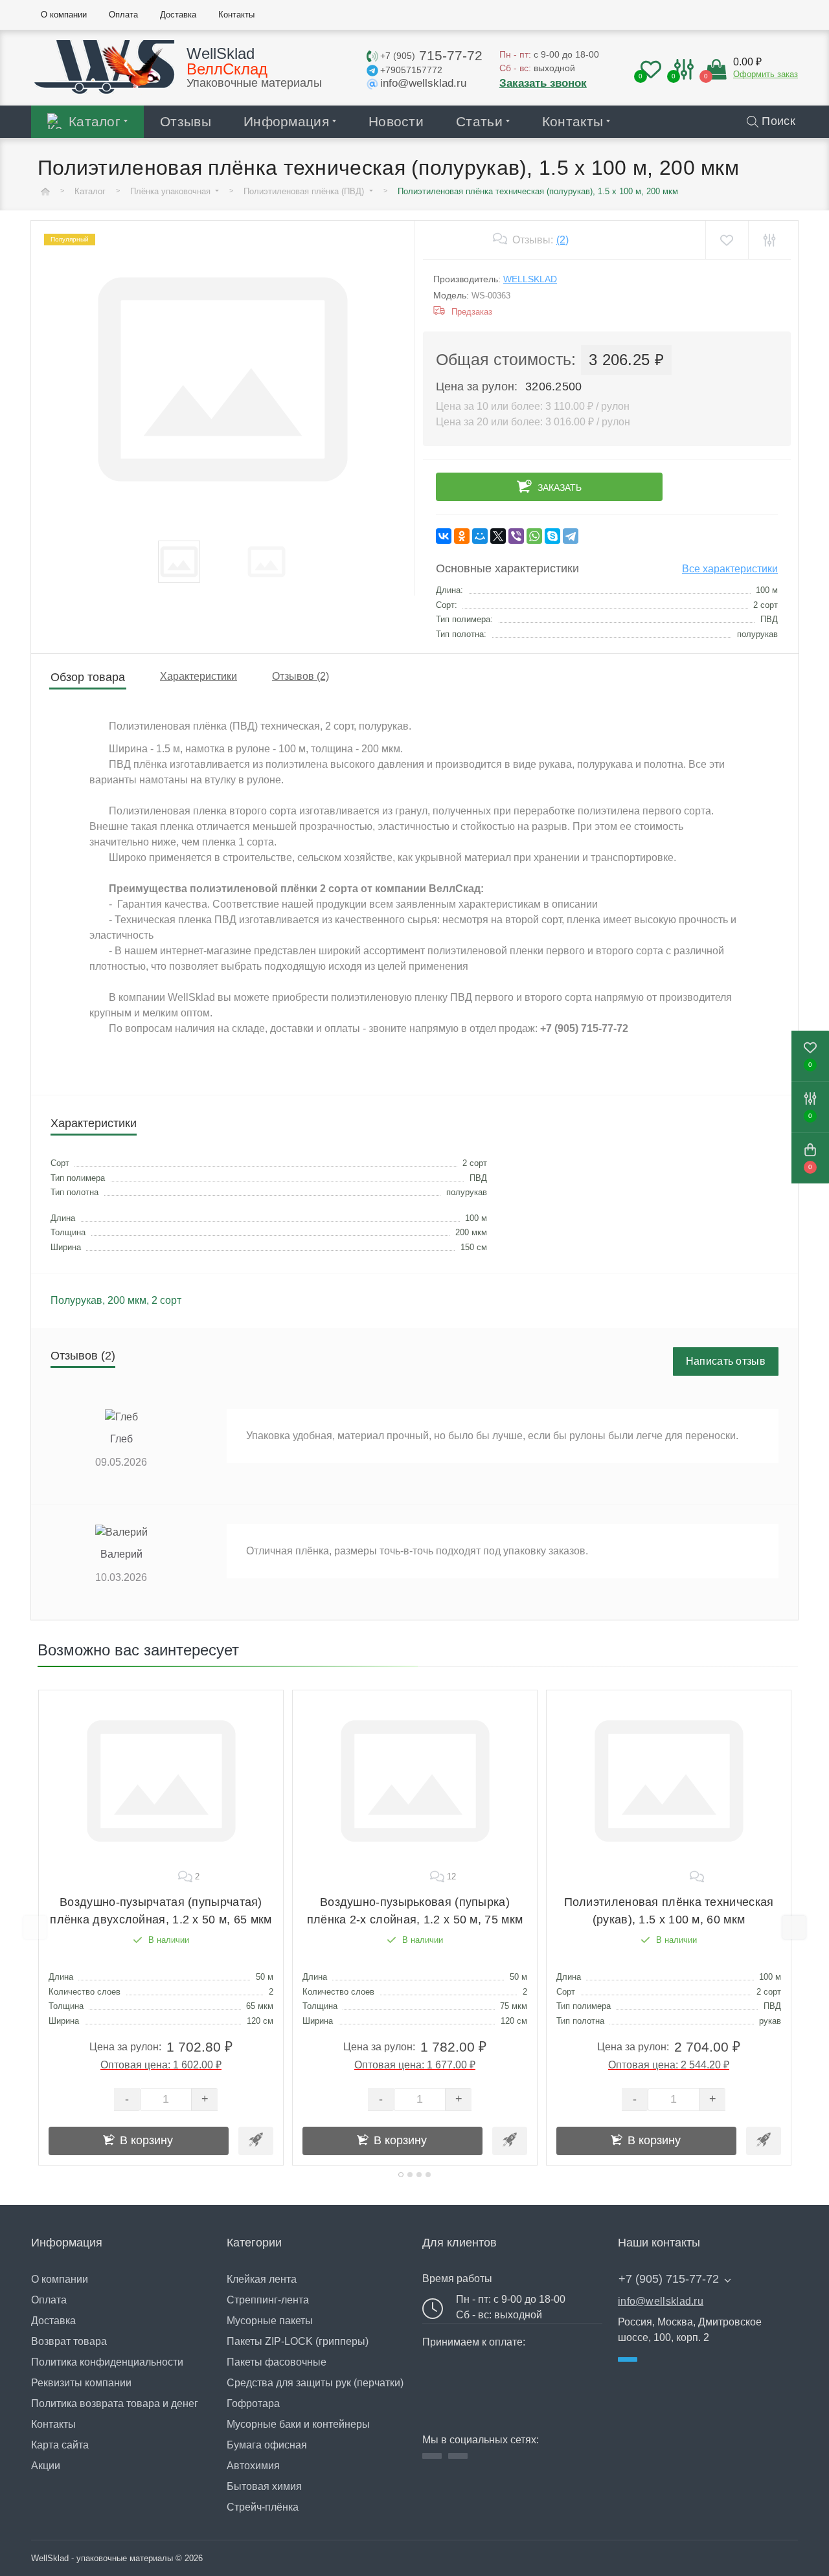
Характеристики (199, 676)
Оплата (49, 2300)
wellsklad (530, 279)
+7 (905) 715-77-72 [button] (669, 2279)
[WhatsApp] (534, 536)
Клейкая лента (262, 2279)
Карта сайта (60, 2445)
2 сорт (166, 1300)
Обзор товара (88, 677)
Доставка (53, 2321)
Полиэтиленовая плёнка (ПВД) (305, 191)
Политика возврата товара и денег (115, 2403)
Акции (46, 2466)
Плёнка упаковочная (172, 191)
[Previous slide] (35, 1927)
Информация (286, 121)
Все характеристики (730, 569)
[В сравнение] (769, 240)
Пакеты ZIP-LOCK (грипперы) (298, 2341)
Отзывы (186, 121)
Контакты (573, 121)
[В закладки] (726, 240)
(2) (562, 240)
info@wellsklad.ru (661, 2301)
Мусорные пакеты (270, 2321)
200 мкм (127, 1300)
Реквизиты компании (81, 2383)
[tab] (401, 2175)
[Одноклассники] (462, 536)
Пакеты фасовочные (277, 2362)
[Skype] (552, 536)
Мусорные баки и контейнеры (298, 2424)
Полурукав (76, 1300)
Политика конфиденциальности (107, 2362)
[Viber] (516, 536)
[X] (498, 536)
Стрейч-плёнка (263, 2507)
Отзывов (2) (301, 676)
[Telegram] (571, 536)
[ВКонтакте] (444, 536)
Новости (396, 121)
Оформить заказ (766, 74)
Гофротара (253, 2403)
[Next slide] (794, 1927)
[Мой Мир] (480, 536)
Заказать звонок (543, 83)
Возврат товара (69, 2341)
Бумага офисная (267, 2445)
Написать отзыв (726, 1361)
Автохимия (253, 2466)
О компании (60, 2279)
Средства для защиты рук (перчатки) (315, 2383)
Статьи (479, 121)
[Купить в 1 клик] (256, 2141)
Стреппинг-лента (268, 2300)
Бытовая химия (264, 2486)
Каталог (95, 121)
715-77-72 (431, 55)
